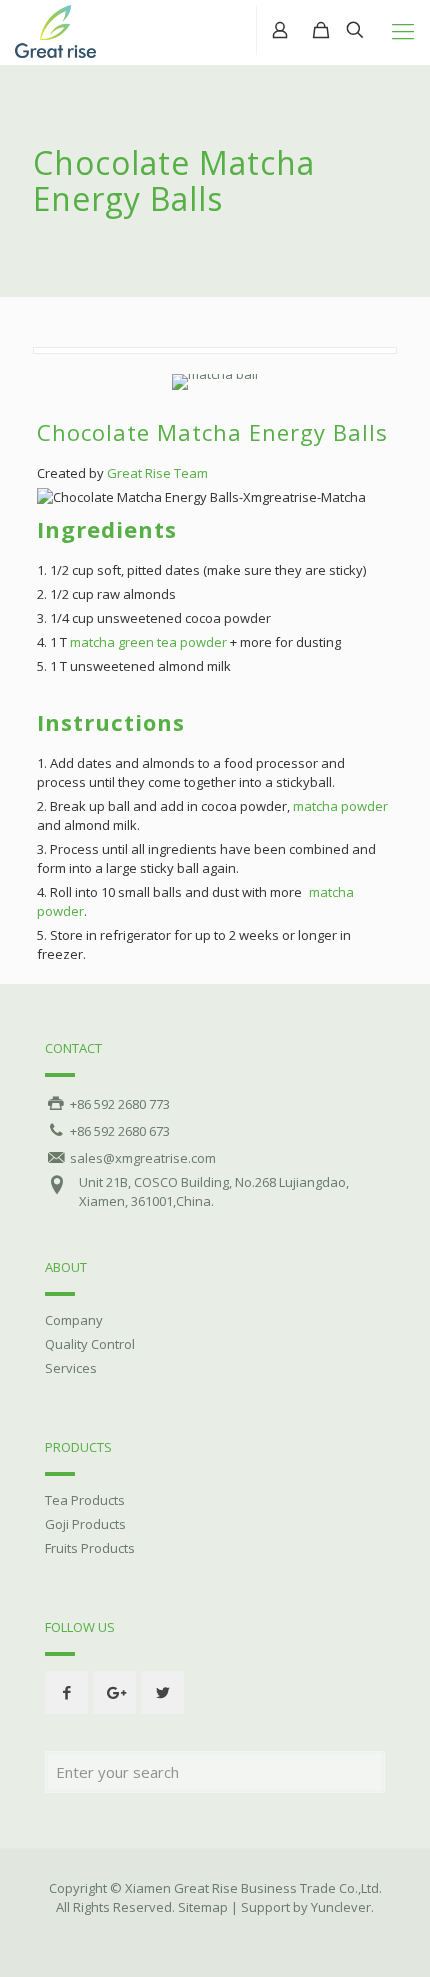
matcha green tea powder (148, 642)
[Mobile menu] (403, 30)
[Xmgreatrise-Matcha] (55, 27)
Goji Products (85, 1524)
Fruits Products (90, 1548)
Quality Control (90, 1344)
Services (71, 1368)
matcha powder (340, 806)
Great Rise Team (157, 473)
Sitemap (203, 1907)
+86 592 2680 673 (118, 1131)
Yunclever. (342, 1907)
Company (74, 1320)
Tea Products (85, 1500)
